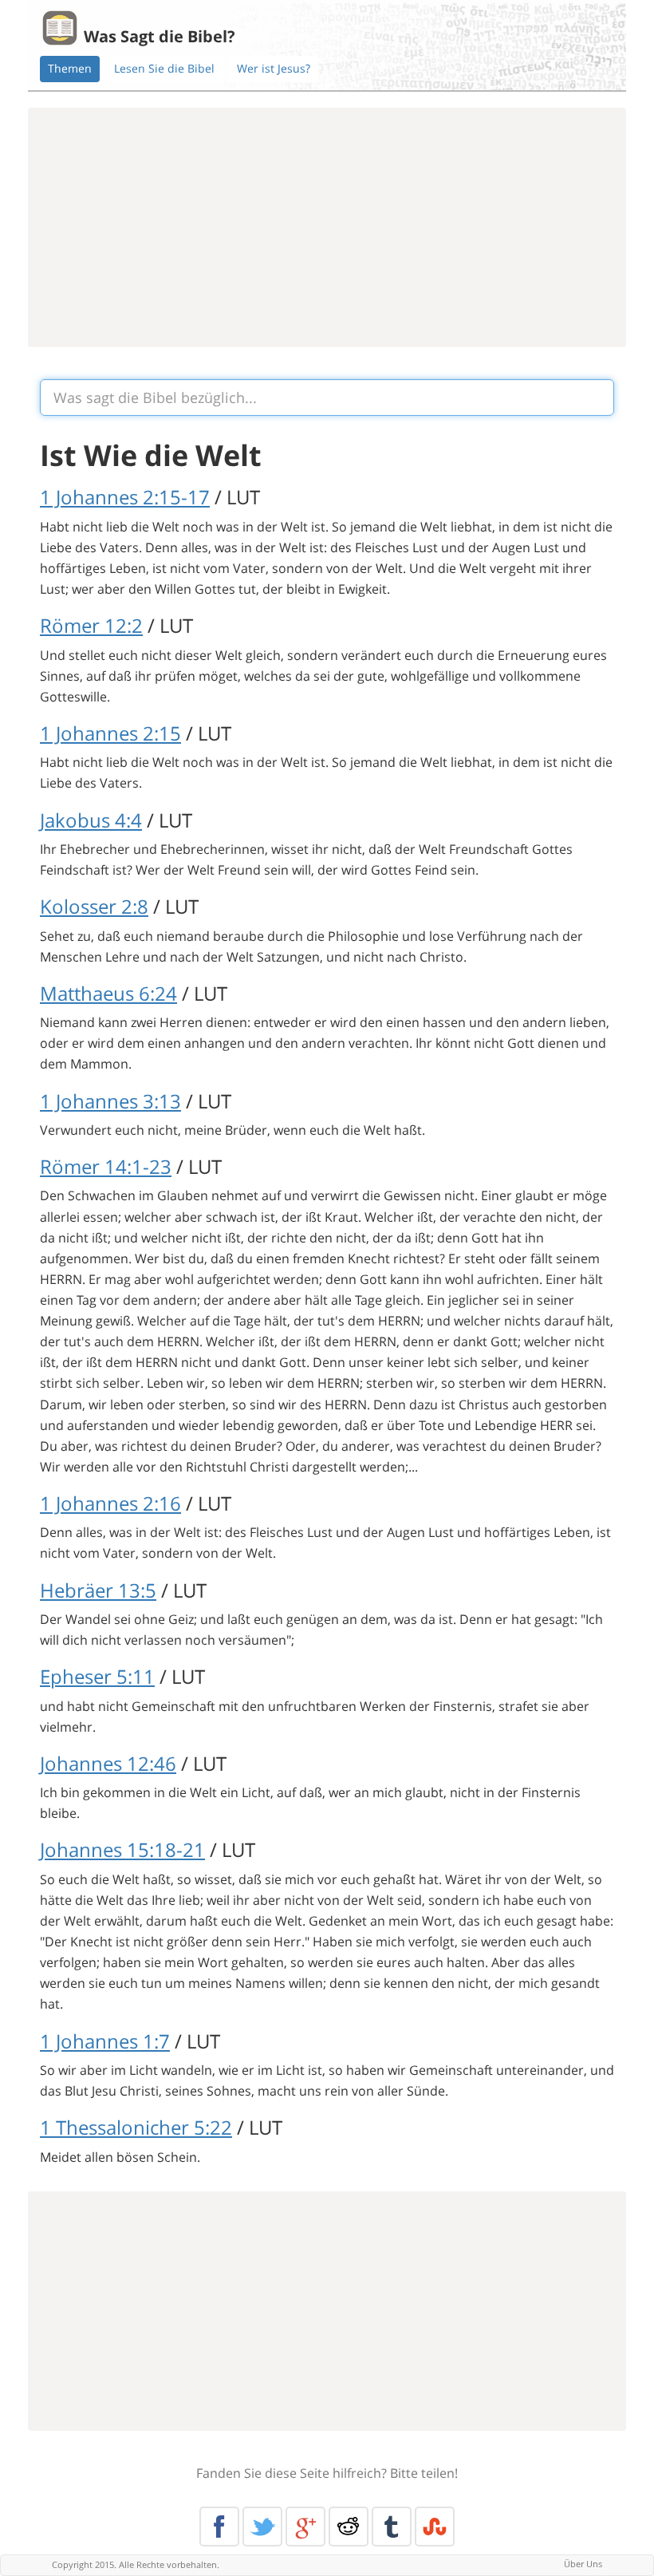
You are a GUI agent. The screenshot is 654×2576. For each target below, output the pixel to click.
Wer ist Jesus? (274, 68)
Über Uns (583, 2564)
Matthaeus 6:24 (108, 993)
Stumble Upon (435, 2527)
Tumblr (392, 2527)
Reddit (349, 2527)
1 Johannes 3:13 (110, 1101)
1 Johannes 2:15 (110, 733)
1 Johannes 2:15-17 (125, 497)
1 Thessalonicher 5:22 (136, 2127)
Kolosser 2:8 (94, 906)
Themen (70, 68)
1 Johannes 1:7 (105, 2041)
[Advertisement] (327, 227)
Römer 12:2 (91, 625)
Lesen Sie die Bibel (164, 68)
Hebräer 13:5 (98, 1590)
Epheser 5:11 (97, 1676)
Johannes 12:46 (108, 1763)
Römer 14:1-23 (106, 1166)
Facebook (219, 2527)
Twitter (262, 2527)
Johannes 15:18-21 (122, 1849)
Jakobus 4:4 (91, 820)
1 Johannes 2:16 (110, 1503)
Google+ (305, 2527)
